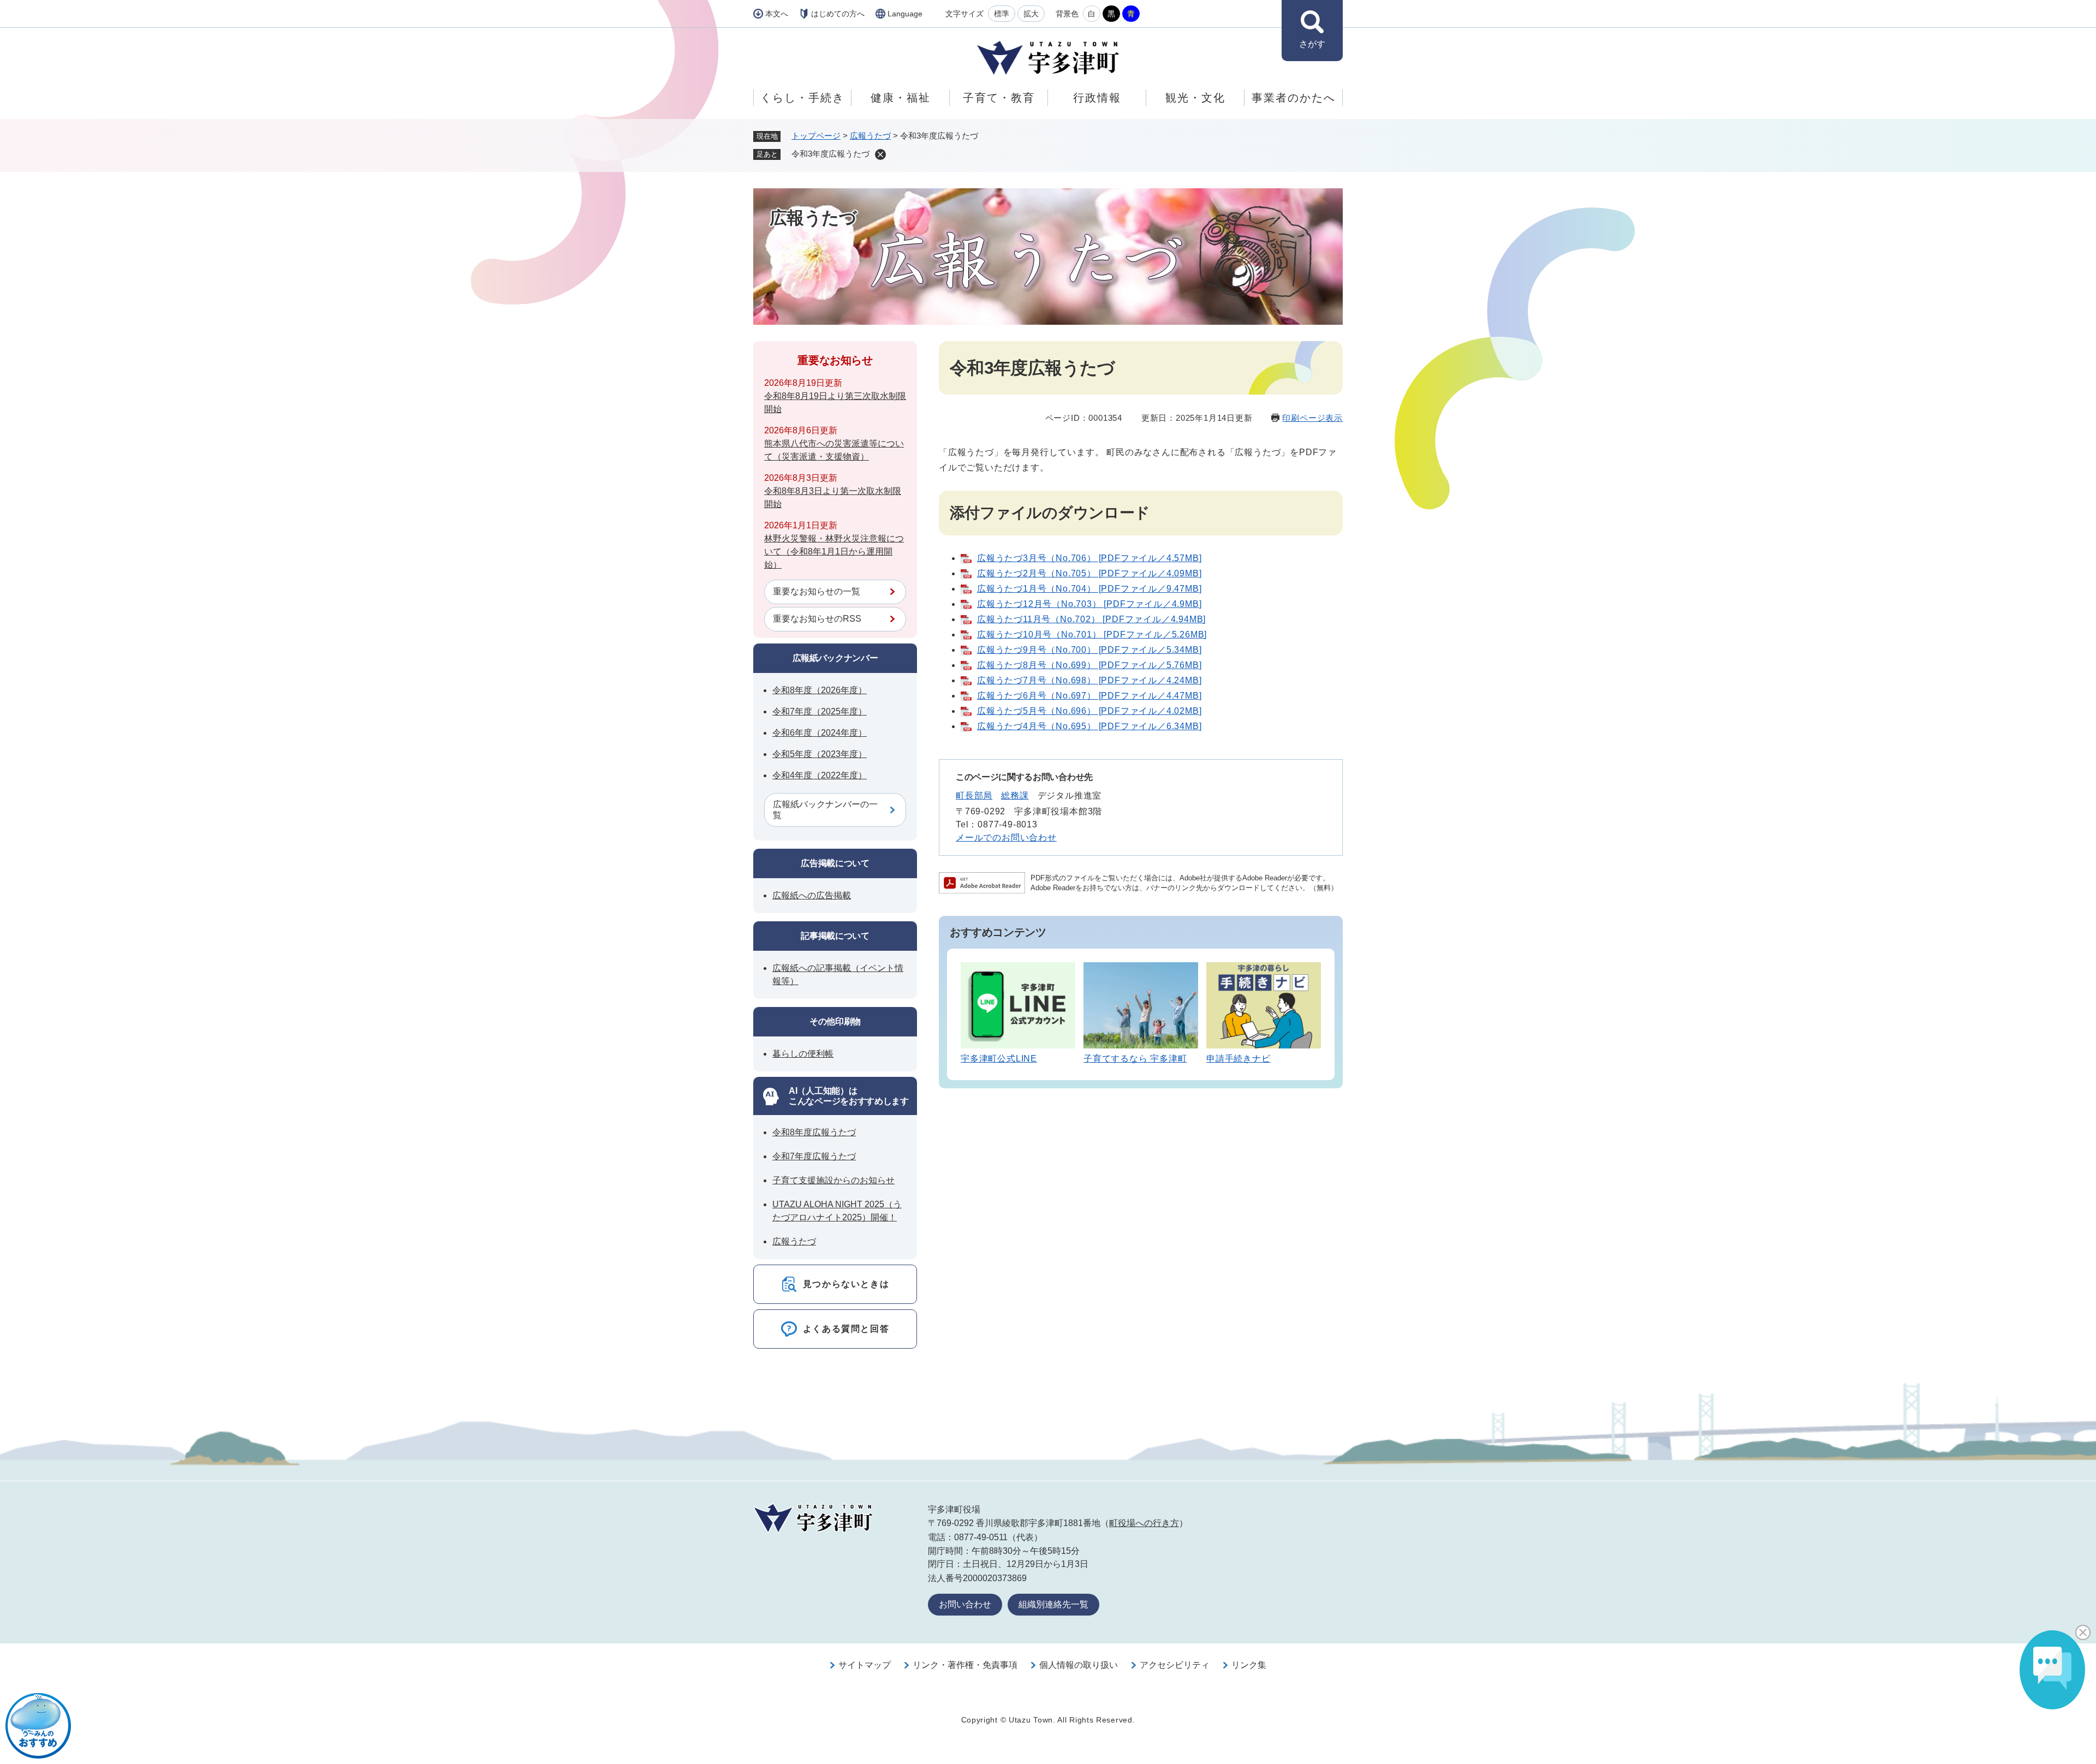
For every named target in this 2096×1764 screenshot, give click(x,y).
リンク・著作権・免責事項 (965, 1665)
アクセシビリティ (1175, 1665)
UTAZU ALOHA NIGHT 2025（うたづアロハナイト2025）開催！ (837, 1211)
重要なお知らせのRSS (817, 619)
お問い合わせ (965, 1604)
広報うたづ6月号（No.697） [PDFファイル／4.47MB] (1089, 696)
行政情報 (1097, 98)
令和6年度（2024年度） (820, 733)
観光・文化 (1195, 98)
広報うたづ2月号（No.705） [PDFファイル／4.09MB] (1089, 573)
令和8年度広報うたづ (814, 1132)
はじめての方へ (838, 14)
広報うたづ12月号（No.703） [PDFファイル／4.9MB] (1089, 604)
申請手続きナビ (1238, 1059)
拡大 (1031, 14)
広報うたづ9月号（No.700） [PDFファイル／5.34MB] (1089, 650)
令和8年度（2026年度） (820, 690)
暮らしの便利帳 (803, 1054)
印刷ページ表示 (1312, 418)
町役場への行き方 (1144, 1523)
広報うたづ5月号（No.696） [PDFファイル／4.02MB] (1089, 711)
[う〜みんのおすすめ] (38, 1726)
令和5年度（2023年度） (820, 754)
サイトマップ (865, 1665)
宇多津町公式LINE (999, 1059)
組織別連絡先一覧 (1053, 1604)
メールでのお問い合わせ (1006, 838)
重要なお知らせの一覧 (817, 591)
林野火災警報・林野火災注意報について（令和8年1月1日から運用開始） (834, 552)
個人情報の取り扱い (1079, 1665)
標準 (1002, 14)
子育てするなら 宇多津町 (1135, 1059)
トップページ (816, 136)
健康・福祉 (901, 98)
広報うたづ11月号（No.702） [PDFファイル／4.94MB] (1091, 619)
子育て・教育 (999, 98)
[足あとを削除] (880, 154)
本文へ (777, 14)
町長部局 (974, 795)
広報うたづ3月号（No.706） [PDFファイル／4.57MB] (1089, 558)
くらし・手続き (802, 98)
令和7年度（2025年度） (820, 711)
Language (905, 14)
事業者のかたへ (1294, 98)
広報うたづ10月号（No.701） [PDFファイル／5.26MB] (1092, 634)
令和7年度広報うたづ (814, 1156)
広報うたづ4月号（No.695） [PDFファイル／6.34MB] (1089, 726)
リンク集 (1249, 1665)
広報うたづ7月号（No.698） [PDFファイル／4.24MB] (1089, 680)
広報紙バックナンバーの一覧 (825, 810)
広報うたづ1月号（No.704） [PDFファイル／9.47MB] (1089, 589)
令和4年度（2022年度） (820, 775)
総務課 (1015, 795)
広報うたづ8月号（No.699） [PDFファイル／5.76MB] (1089, 665)
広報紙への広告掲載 (812, 895)
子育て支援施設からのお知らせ (833, 1180)
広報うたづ (870, 136)
